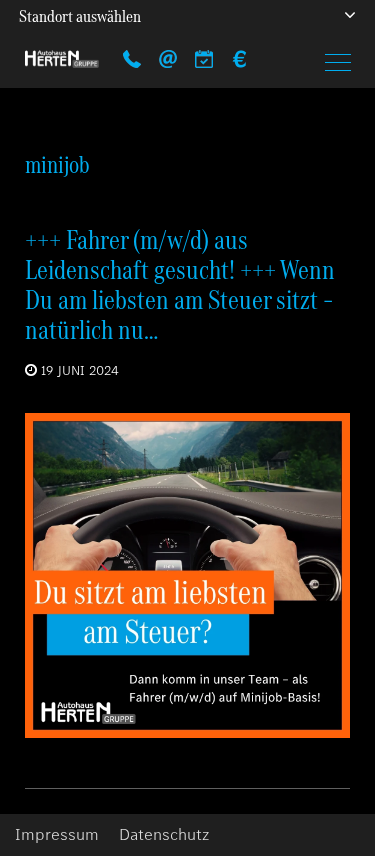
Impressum (57, 835)
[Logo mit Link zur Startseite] (62, 59)
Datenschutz (164, 835)
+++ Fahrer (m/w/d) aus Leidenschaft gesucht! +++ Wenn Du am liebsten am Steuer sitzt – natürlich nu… (180, 284)
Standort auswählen (80, 16)
